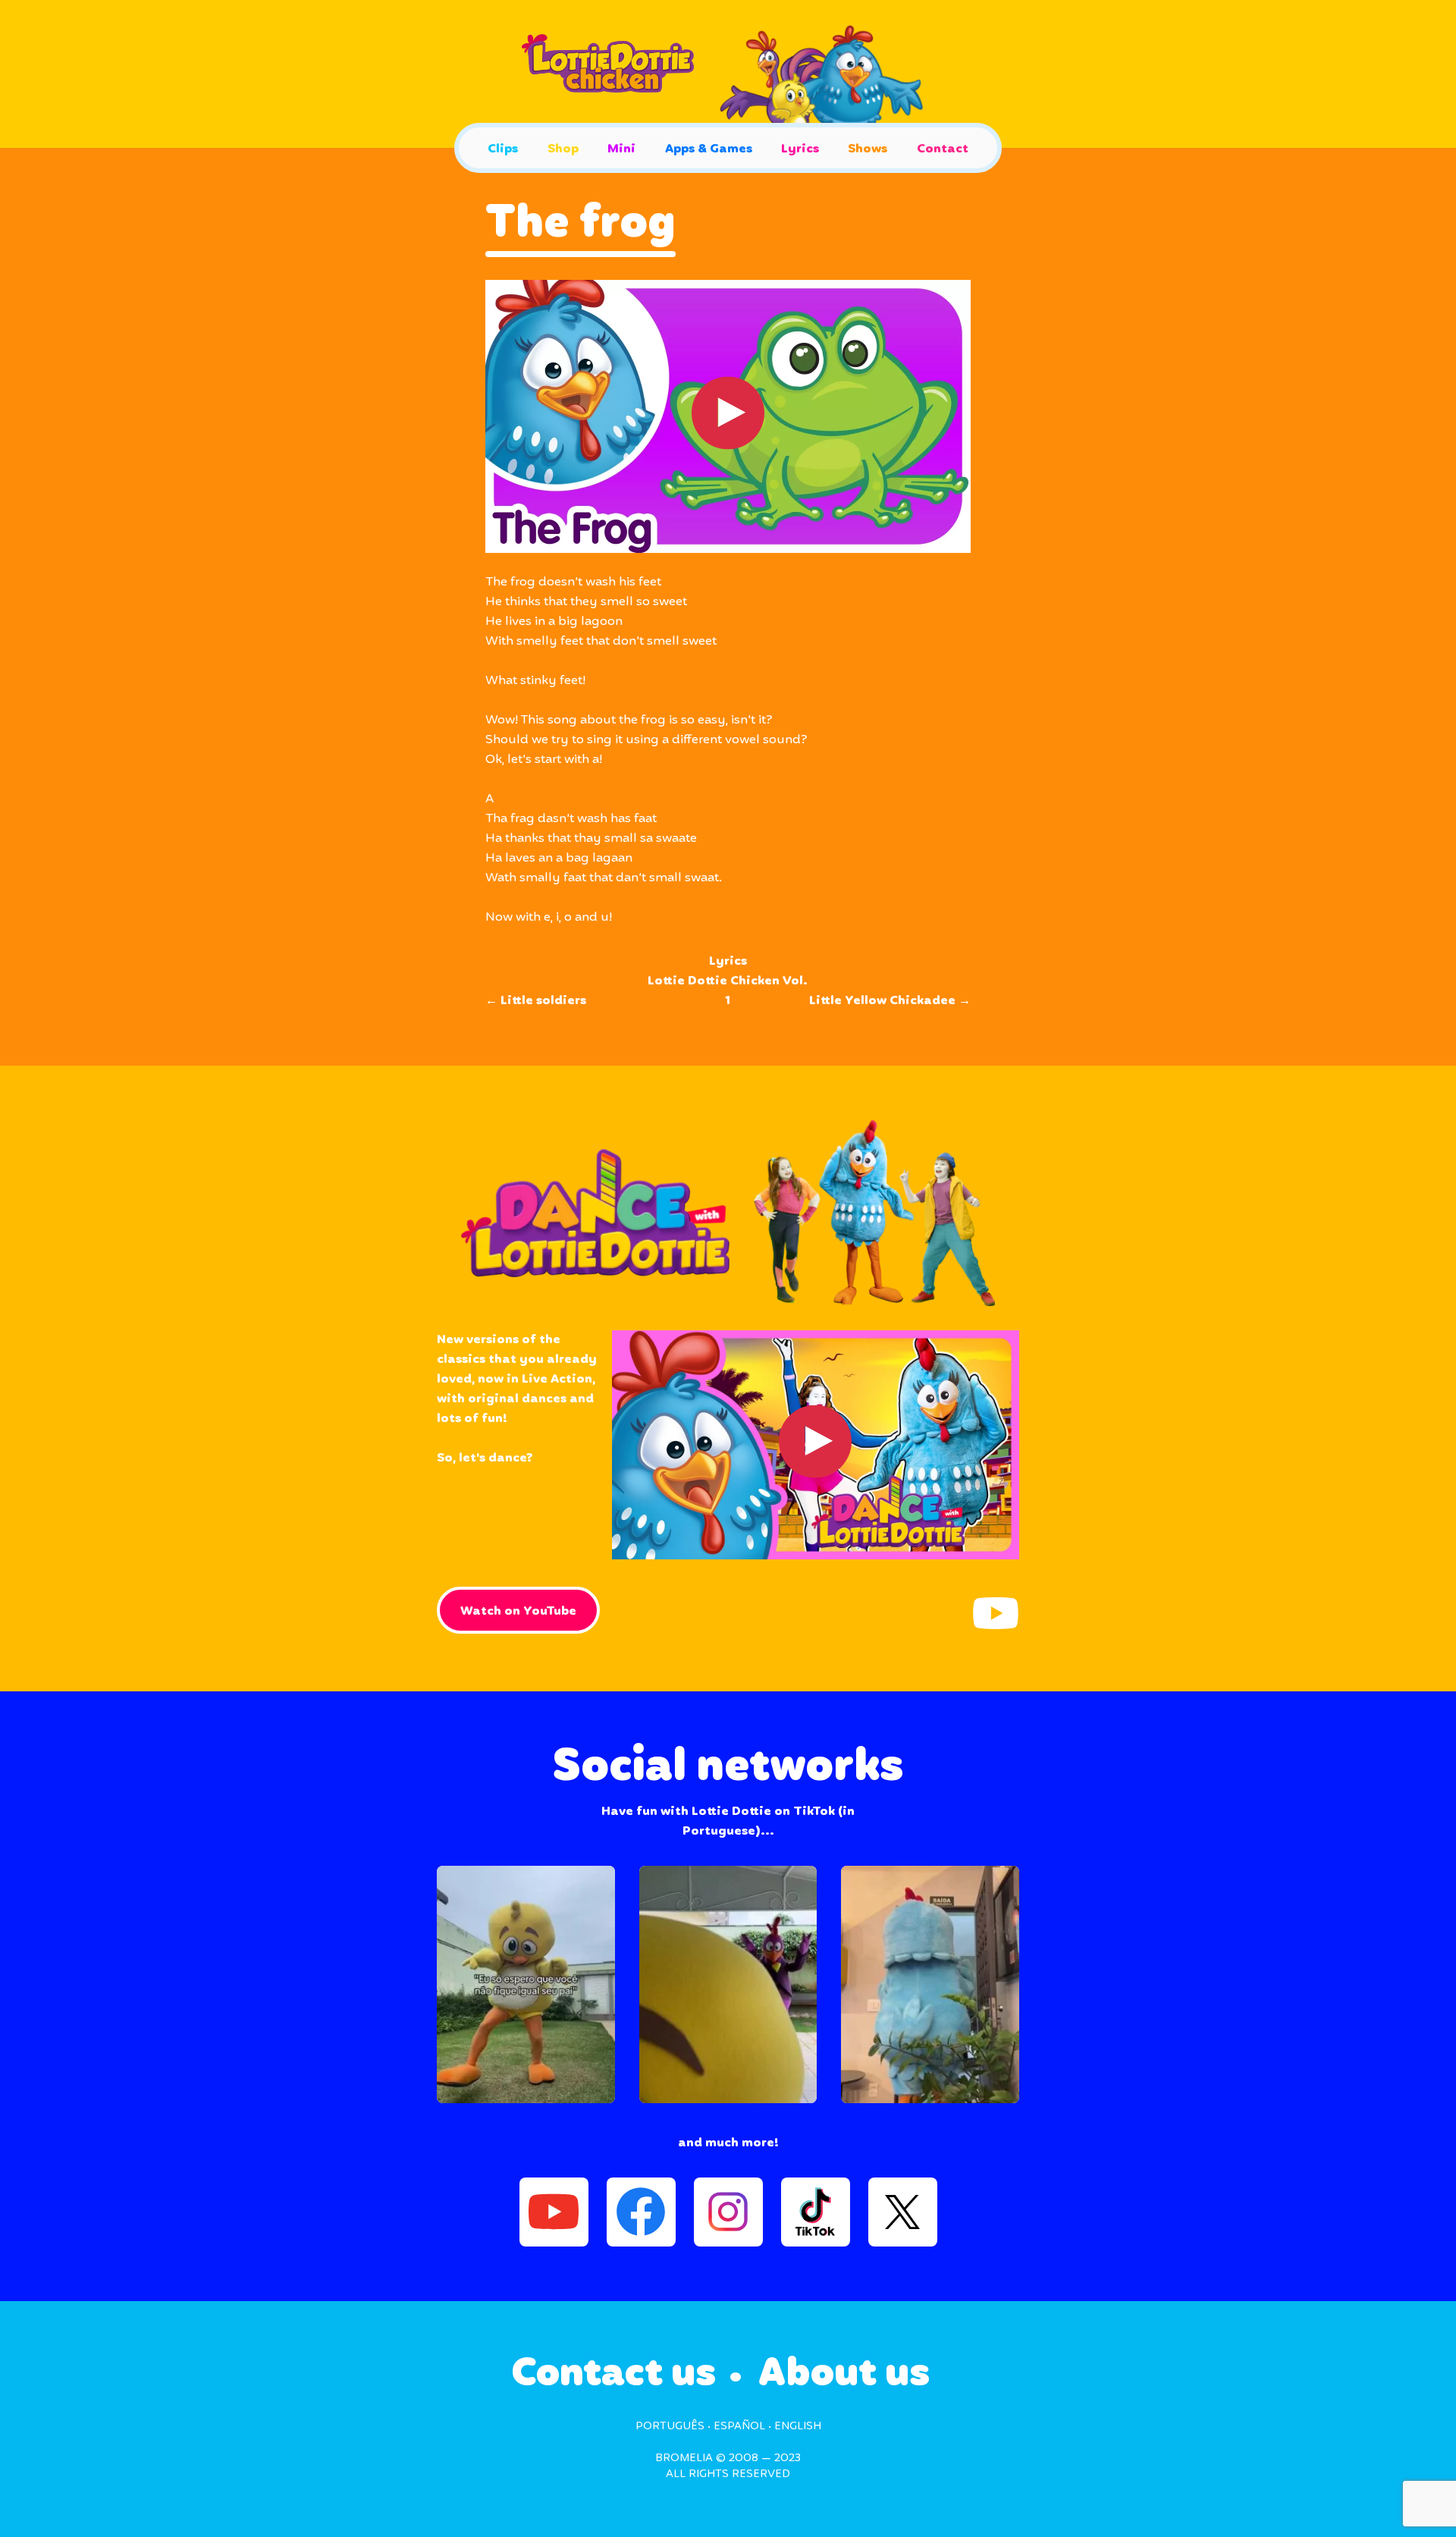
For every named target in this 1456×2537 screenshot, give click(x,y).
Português (670, 2426)
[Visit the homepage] (728, 74)
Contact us (613, 2374)
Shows (868, 149)
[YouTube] (996, 1613)
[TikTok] (816, 2212)
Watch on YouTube (518, 1611)
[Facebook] (641, 2212)
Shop (563, 149)
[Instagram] (728, 2212)
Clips (503, 149)
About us (844, 2374)
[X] (903, 2212)
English (798, 2426)
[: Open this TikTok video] (526, 1984)
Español (739, 2426)
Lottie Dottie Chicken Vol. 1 (728, 991)
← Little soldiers (536, 1001)
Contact (943, 149)
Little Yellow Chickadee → (890, 1001)
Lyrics (800, 149)
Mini (621, 149)
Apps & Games (709, 149)
